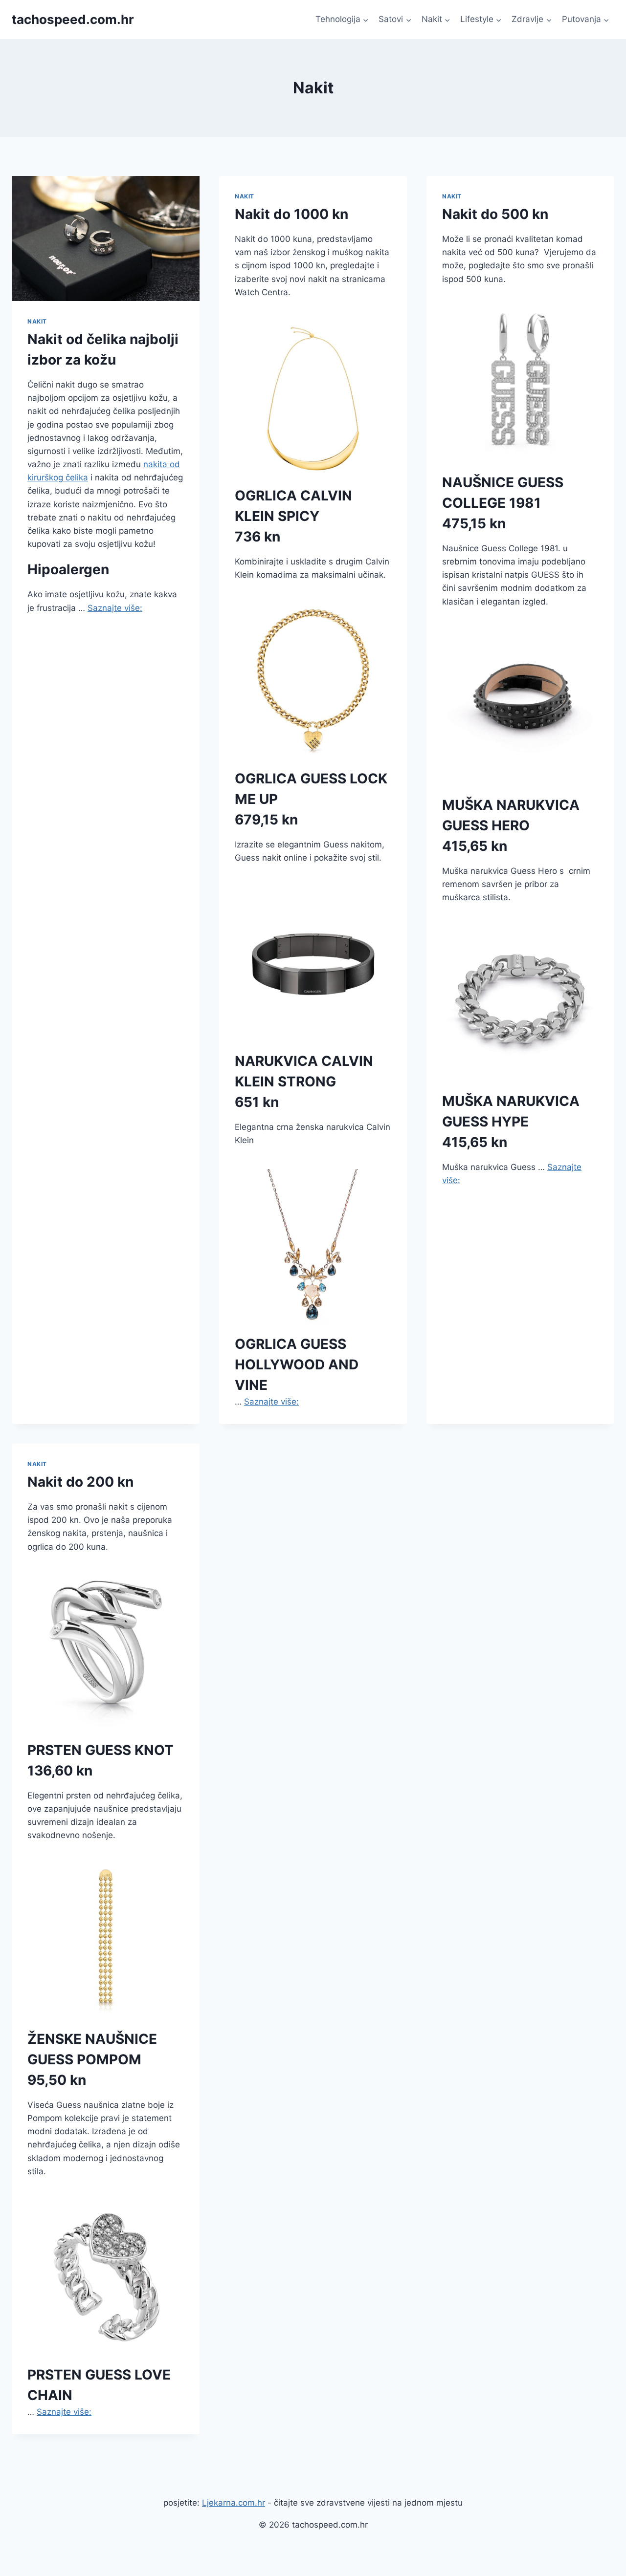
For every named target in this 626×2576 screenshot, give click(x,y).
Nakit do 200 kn (80, 1482)
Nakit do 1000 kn (291, 214)
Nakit (37, 321)
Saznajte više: (115, 608)
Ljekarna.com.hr (234, 2503)
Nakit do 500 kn (495, 214)
